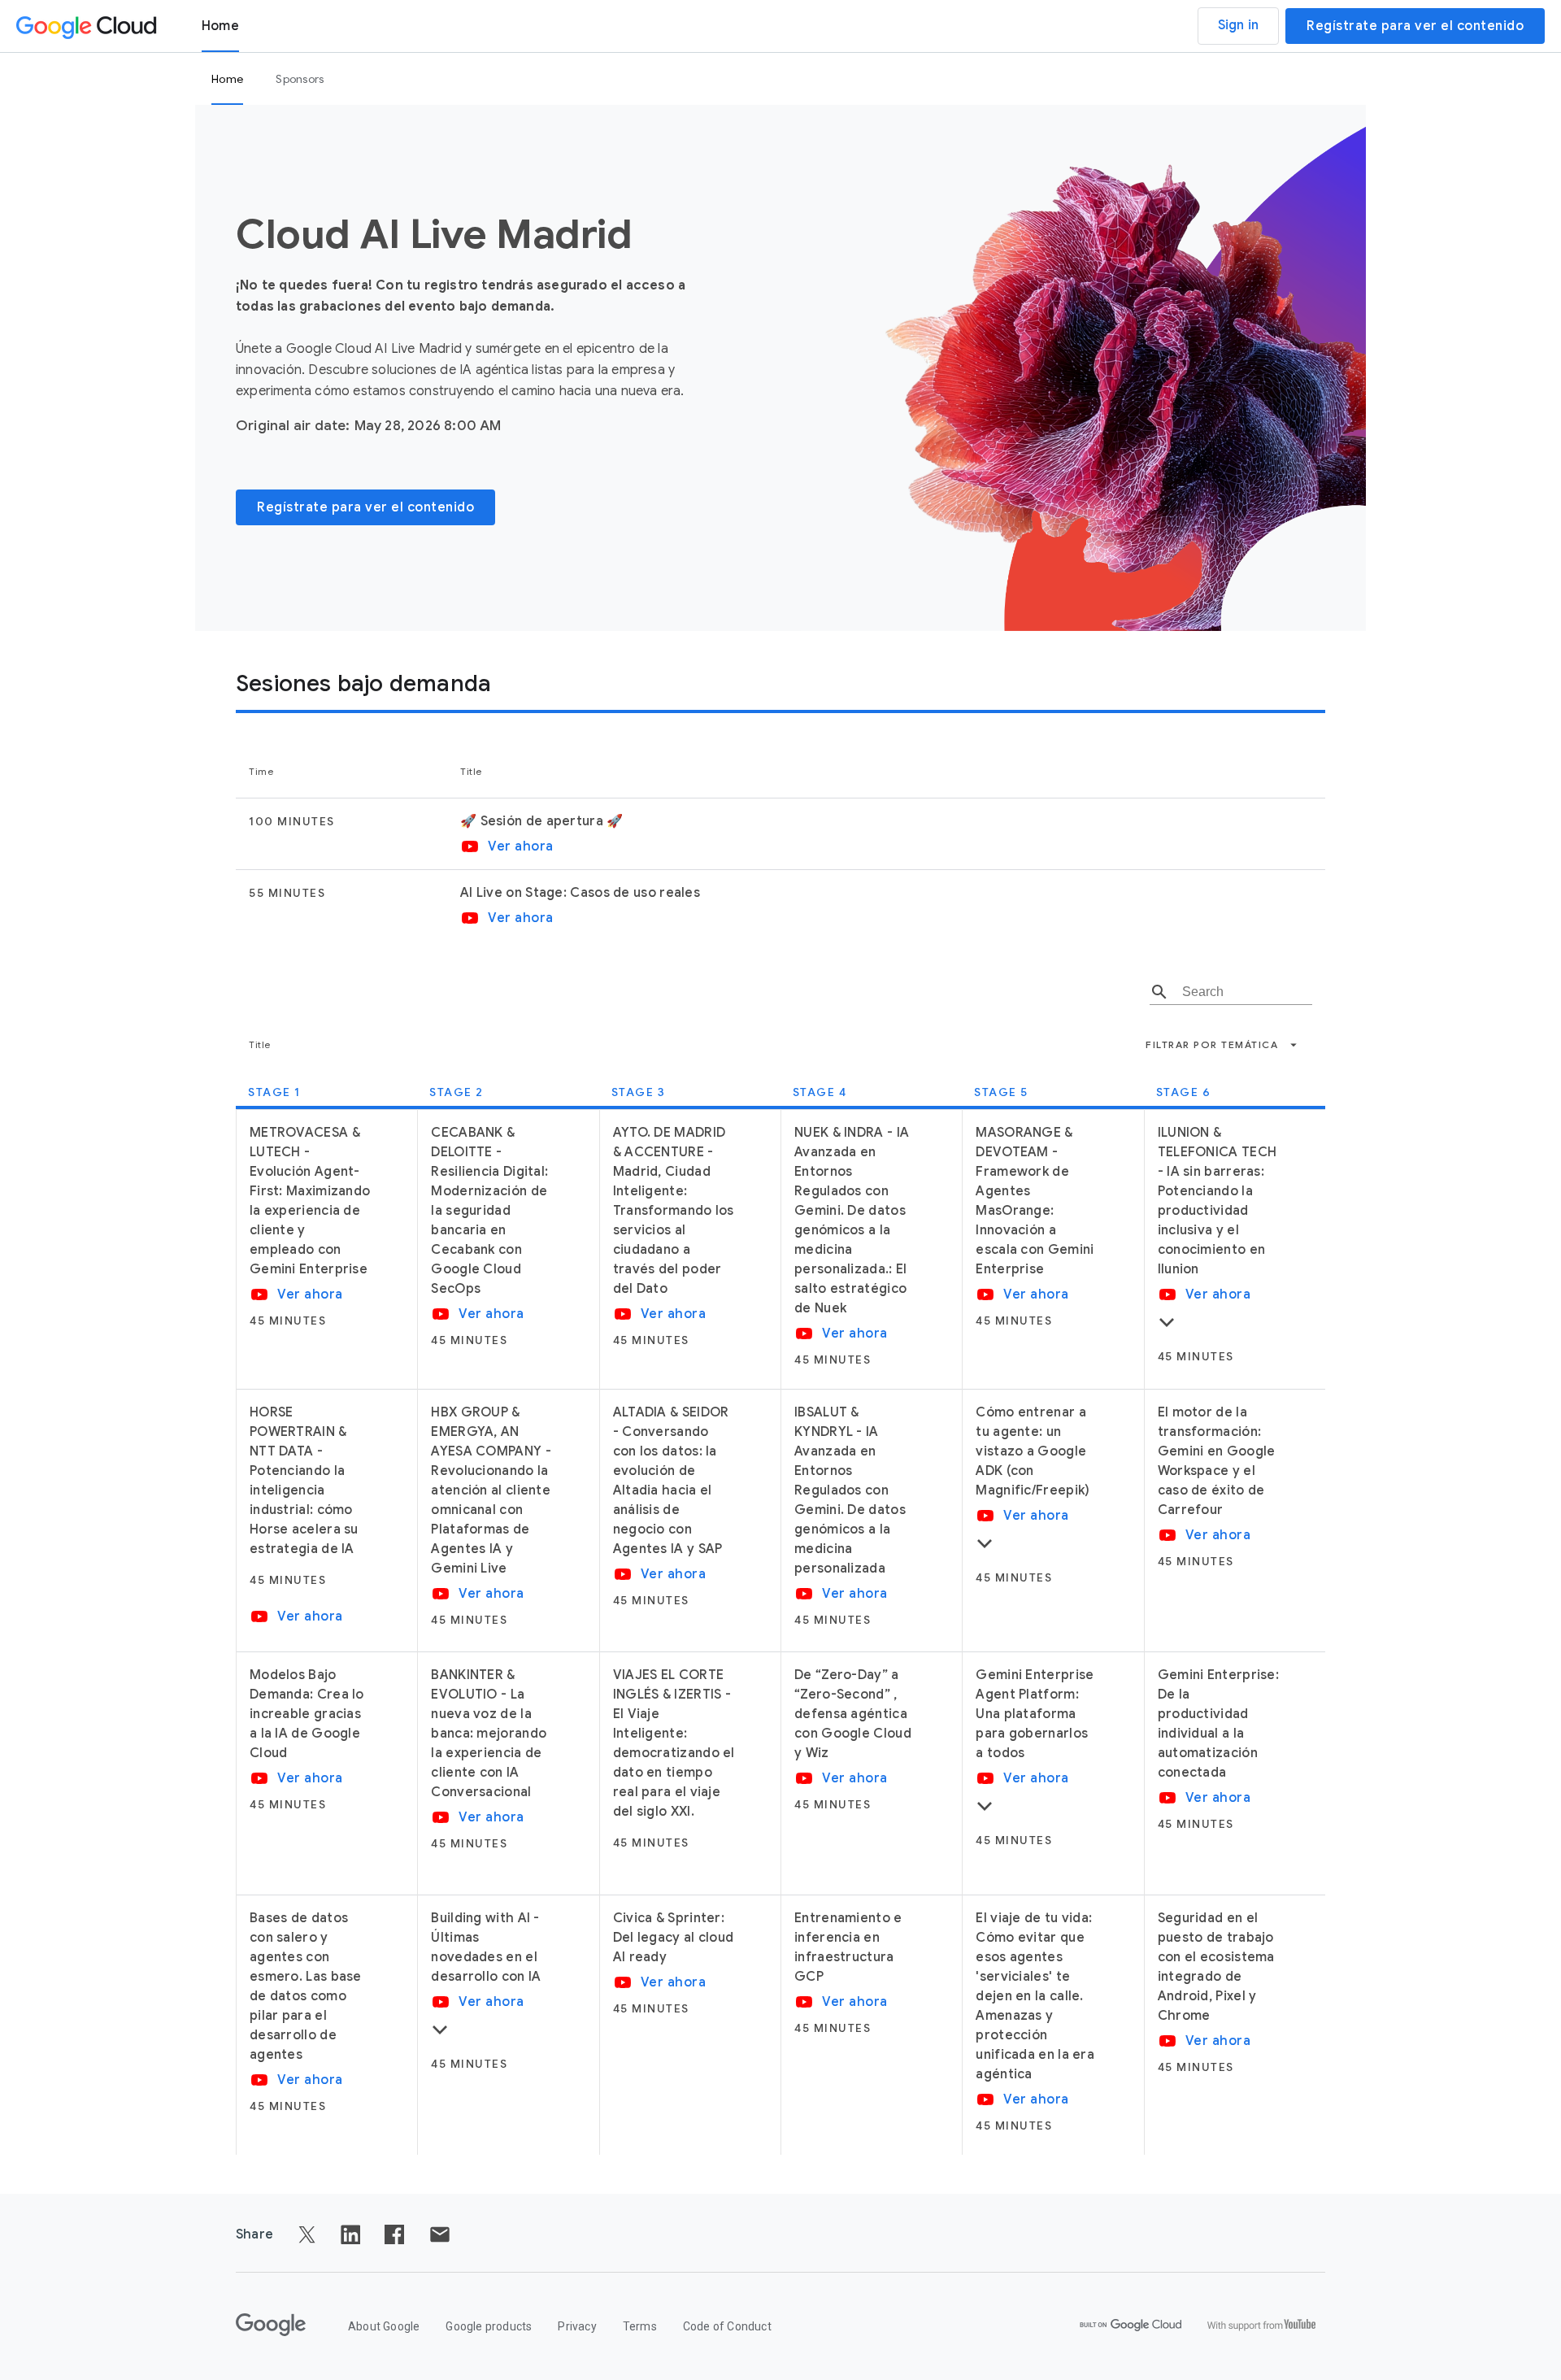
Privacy (577, 2326)
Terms (640, 2326)
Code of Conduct (727, 2326)
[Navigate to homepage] (89, 26)
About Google (384, 2326)
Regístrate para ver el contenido (1415, 26)
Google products (489, 2326)
